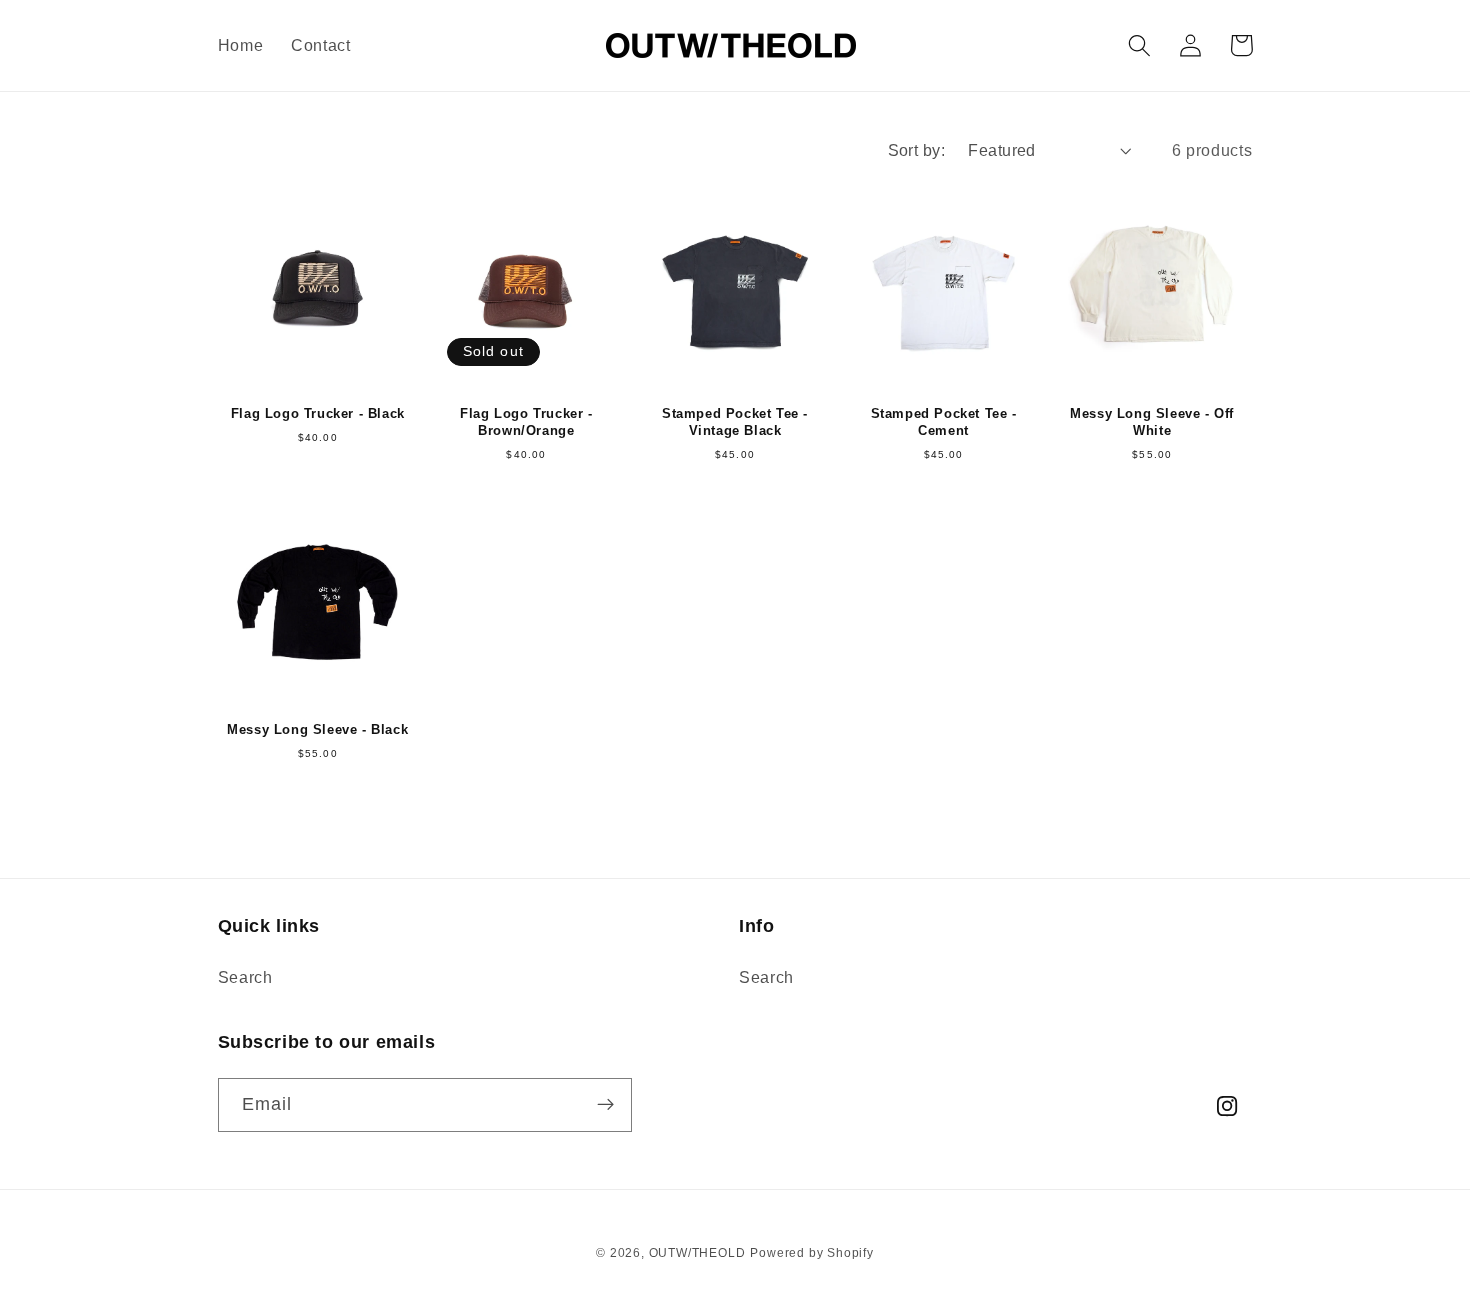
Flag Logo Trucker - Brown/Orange (526, 422)
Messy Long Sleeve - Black (317, 729)
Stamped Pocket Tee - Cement (944, 422)
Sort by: (917, 150)
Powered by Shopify (812, 1253)
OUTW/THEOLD (697, 1253)
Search (245, 977)
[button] (1140, 45)
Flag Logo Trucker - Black (318, 413)
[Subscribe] (605, 1105)
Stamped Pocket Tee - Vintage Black (735, 422)
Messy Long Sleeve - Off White (1152, 422)
